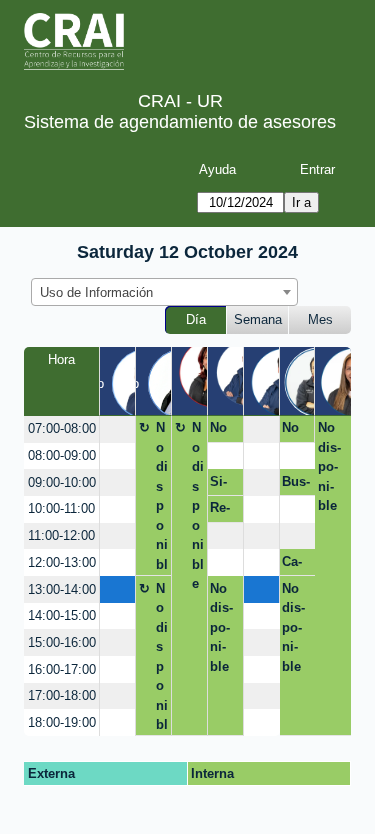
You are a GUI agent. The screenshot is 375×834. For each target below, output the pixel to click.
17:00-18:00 (62, 695)
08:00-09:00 (62, 455)
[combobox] (164, 292)
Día (196, 319)
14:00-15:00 (62, 615)
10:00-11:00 (61, 508)
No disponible (162, 498)
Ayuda (217, 169)
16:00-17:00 (62, 669)
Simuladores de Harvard (223, 485)
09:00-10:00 (62, 482)
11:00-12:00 (61, 535)
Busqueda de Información (296, 485)
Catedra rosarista (295, 565)
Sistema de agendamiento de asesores (180, 122)
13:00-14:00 (62, 589)
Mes (320, 319)
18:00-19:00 (62, 722)
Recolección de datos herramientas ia (223, 511)
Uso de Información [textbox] (96, 292)
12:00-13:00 (62, 562)
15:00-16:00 (62, 642)
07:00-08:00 (62, 428)
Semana (258, 319)
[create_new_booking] (117, 429)
